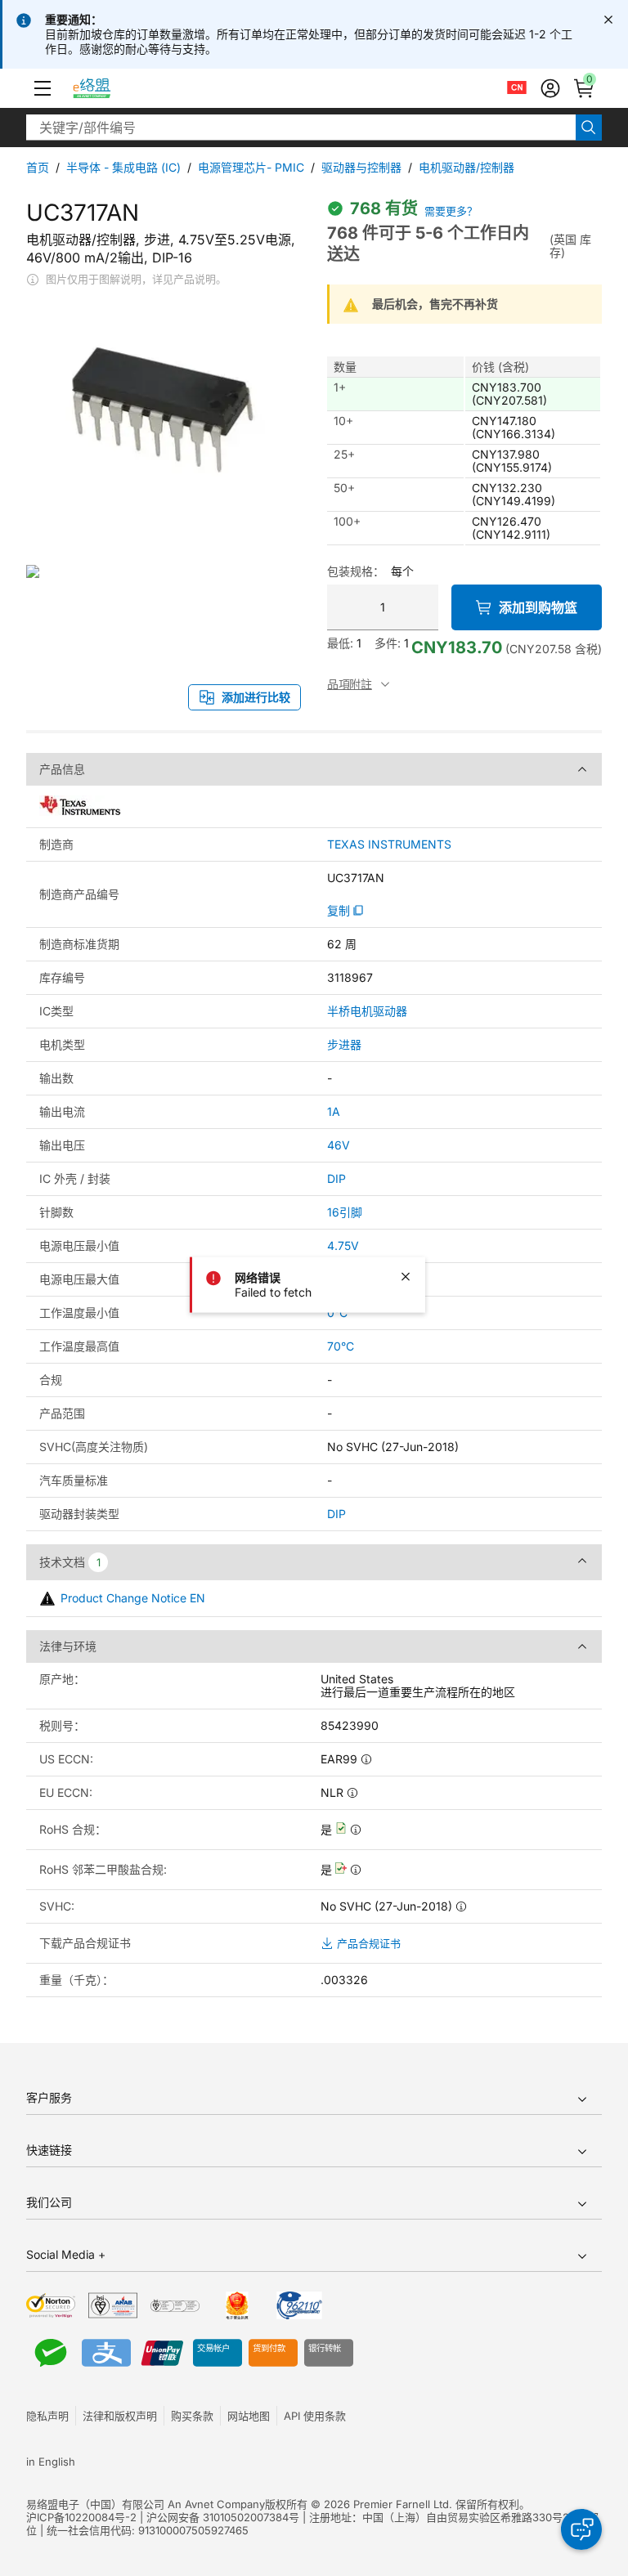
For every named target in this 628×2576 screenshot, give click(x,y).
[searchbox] (301, 128)
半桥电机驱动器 (367, 1011)
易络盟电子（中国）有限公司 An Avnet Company (146, 2504)
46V (339, 1145)
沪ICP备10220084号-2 (81, 2517)
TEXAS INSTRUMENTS (389, 844)
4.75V (343, 1245)
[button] (43, 88)
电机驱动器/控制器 (467, 167)
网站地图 (249, 2416)
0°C (337, 1313)
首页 (38, 167)
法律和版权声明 (120, 2416)
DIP (336, 1178)
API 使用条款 (315, 2416)
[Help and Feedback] (581, 2529)
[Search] (589, 128)
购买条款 (192, 2416)
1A (334, 1111)
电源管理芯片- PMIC (251, 167)
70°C (341, 1346)
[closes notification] (608, 20)
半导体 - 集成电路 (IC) (123, 167)
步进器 (344, 1044)
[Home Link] (107, 88)
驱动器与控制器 (361, 167)
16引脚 (345, 1212)
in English (51, 2462)
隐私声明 (47, 2416)
